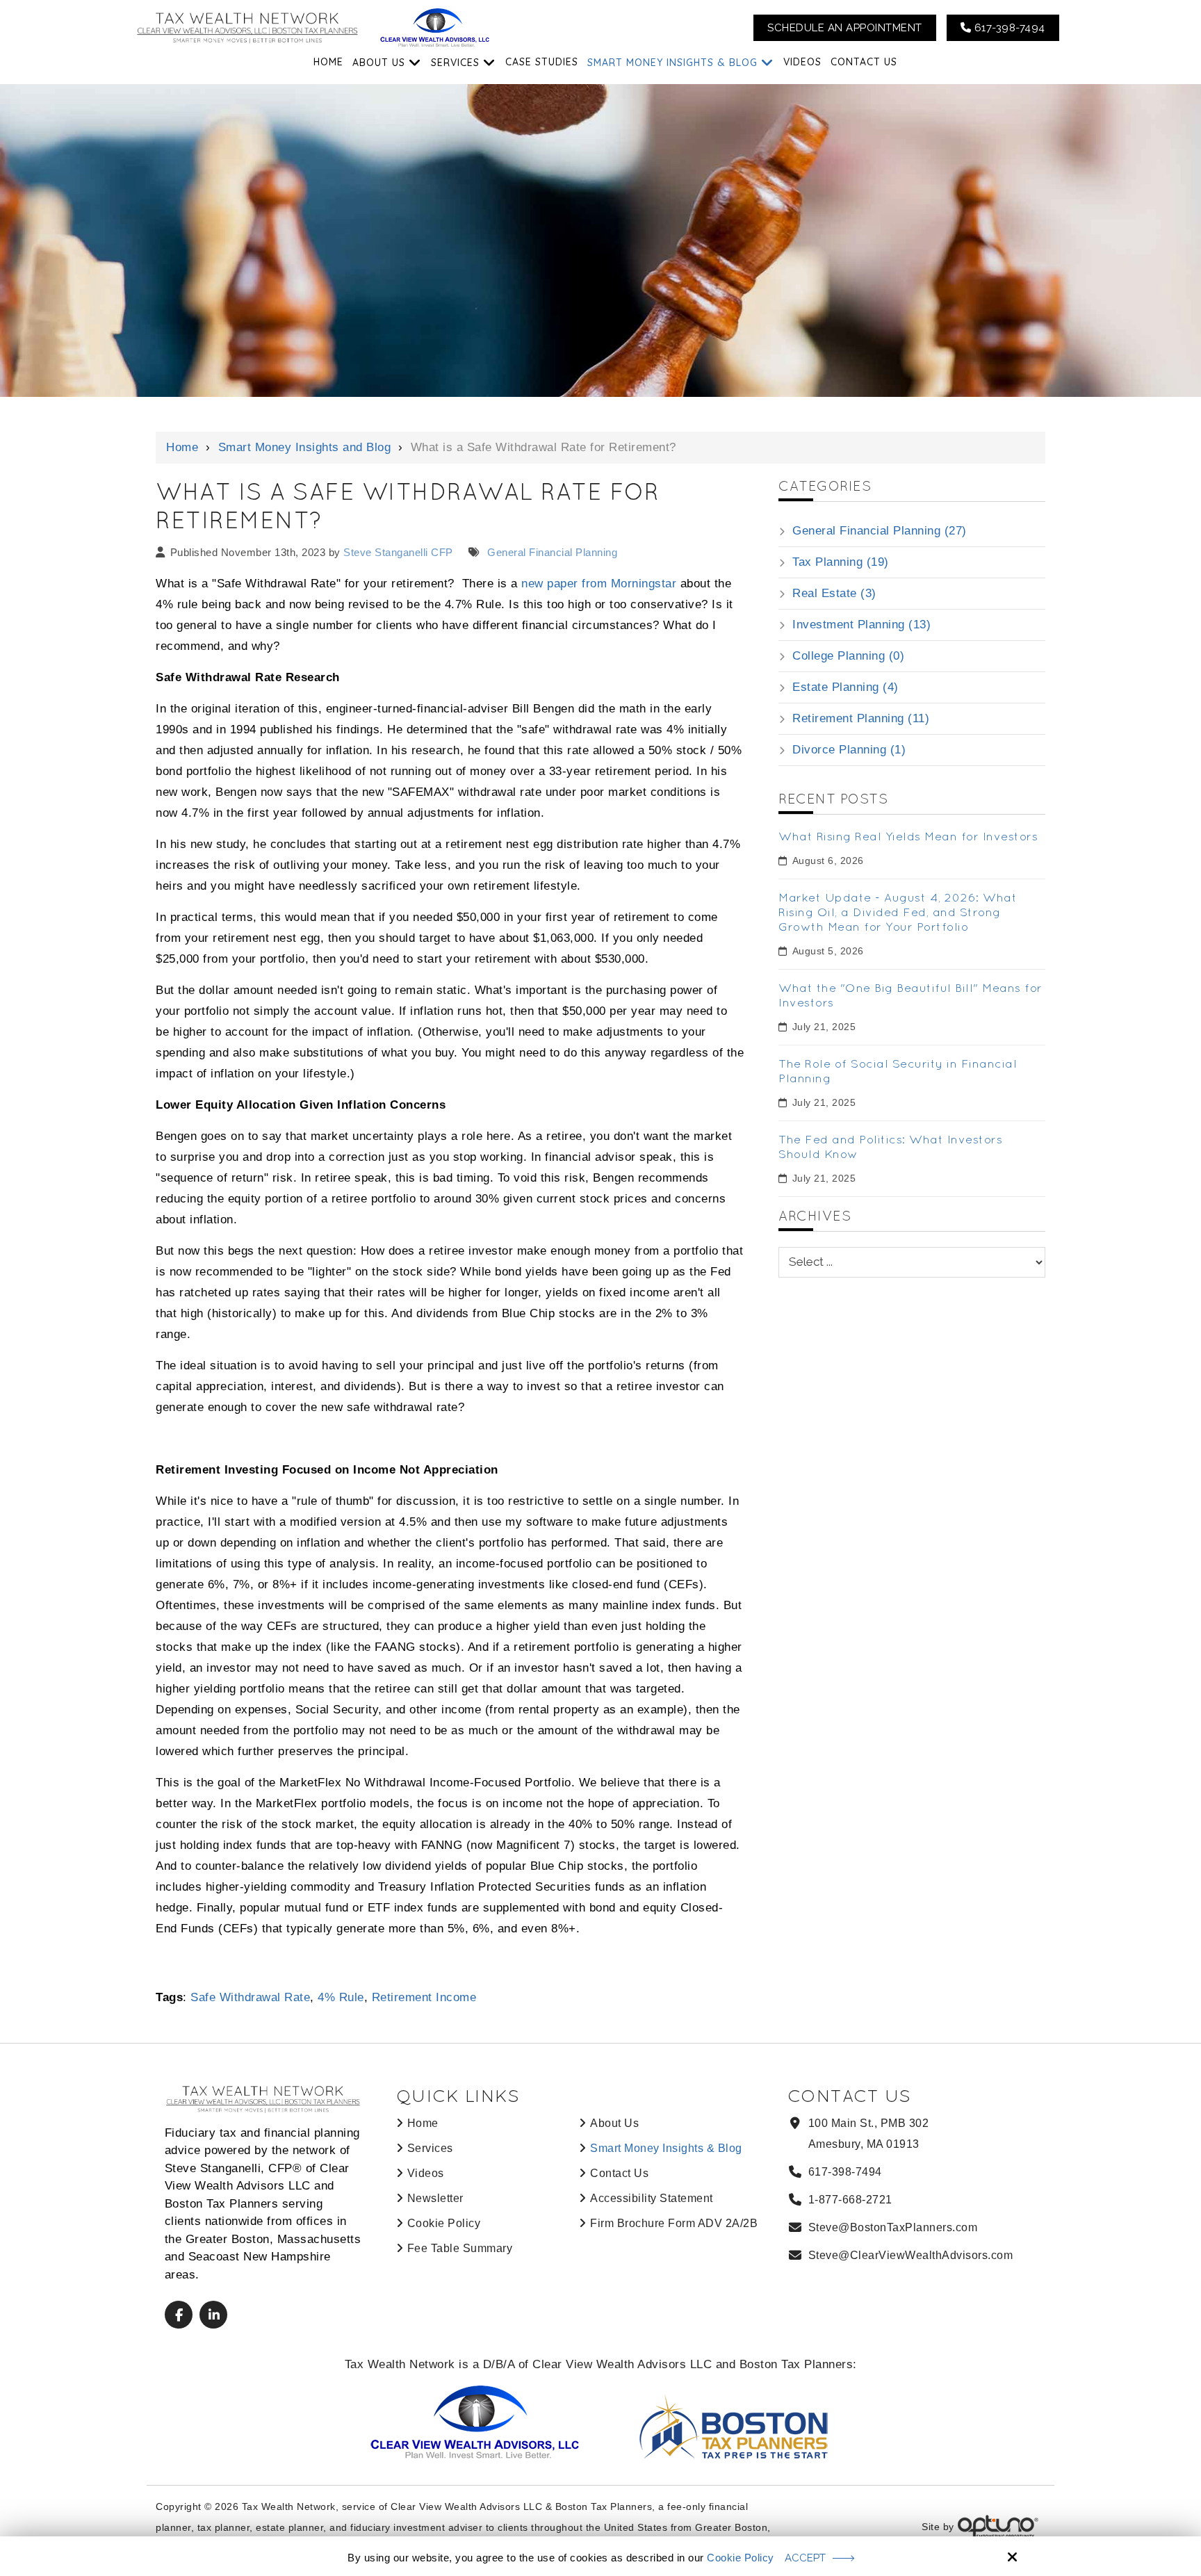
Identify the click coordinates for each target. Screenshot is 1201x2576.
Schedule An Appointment (845, 28)
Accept (805, 2558)
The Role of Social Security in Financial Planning (898, 1070)
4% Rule (341, 1997)
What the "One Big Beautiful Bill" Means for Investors (910, 995)
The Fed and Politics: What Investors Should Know (890, 1146)
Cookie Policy (741, 2558)
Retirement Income (424, 1997)
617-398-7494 (1008, 28)
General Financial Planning (551, 552)
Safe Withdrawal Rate (250, 1997)
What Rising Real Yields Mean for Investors (908, 836)
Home (182, 447)
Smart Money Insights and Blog (305, 447)
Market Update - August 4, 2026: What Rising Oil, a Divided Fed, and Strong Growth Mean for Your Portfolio (898, 912)
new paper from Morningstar (599, 584)
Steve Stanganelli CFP (398, 552)
